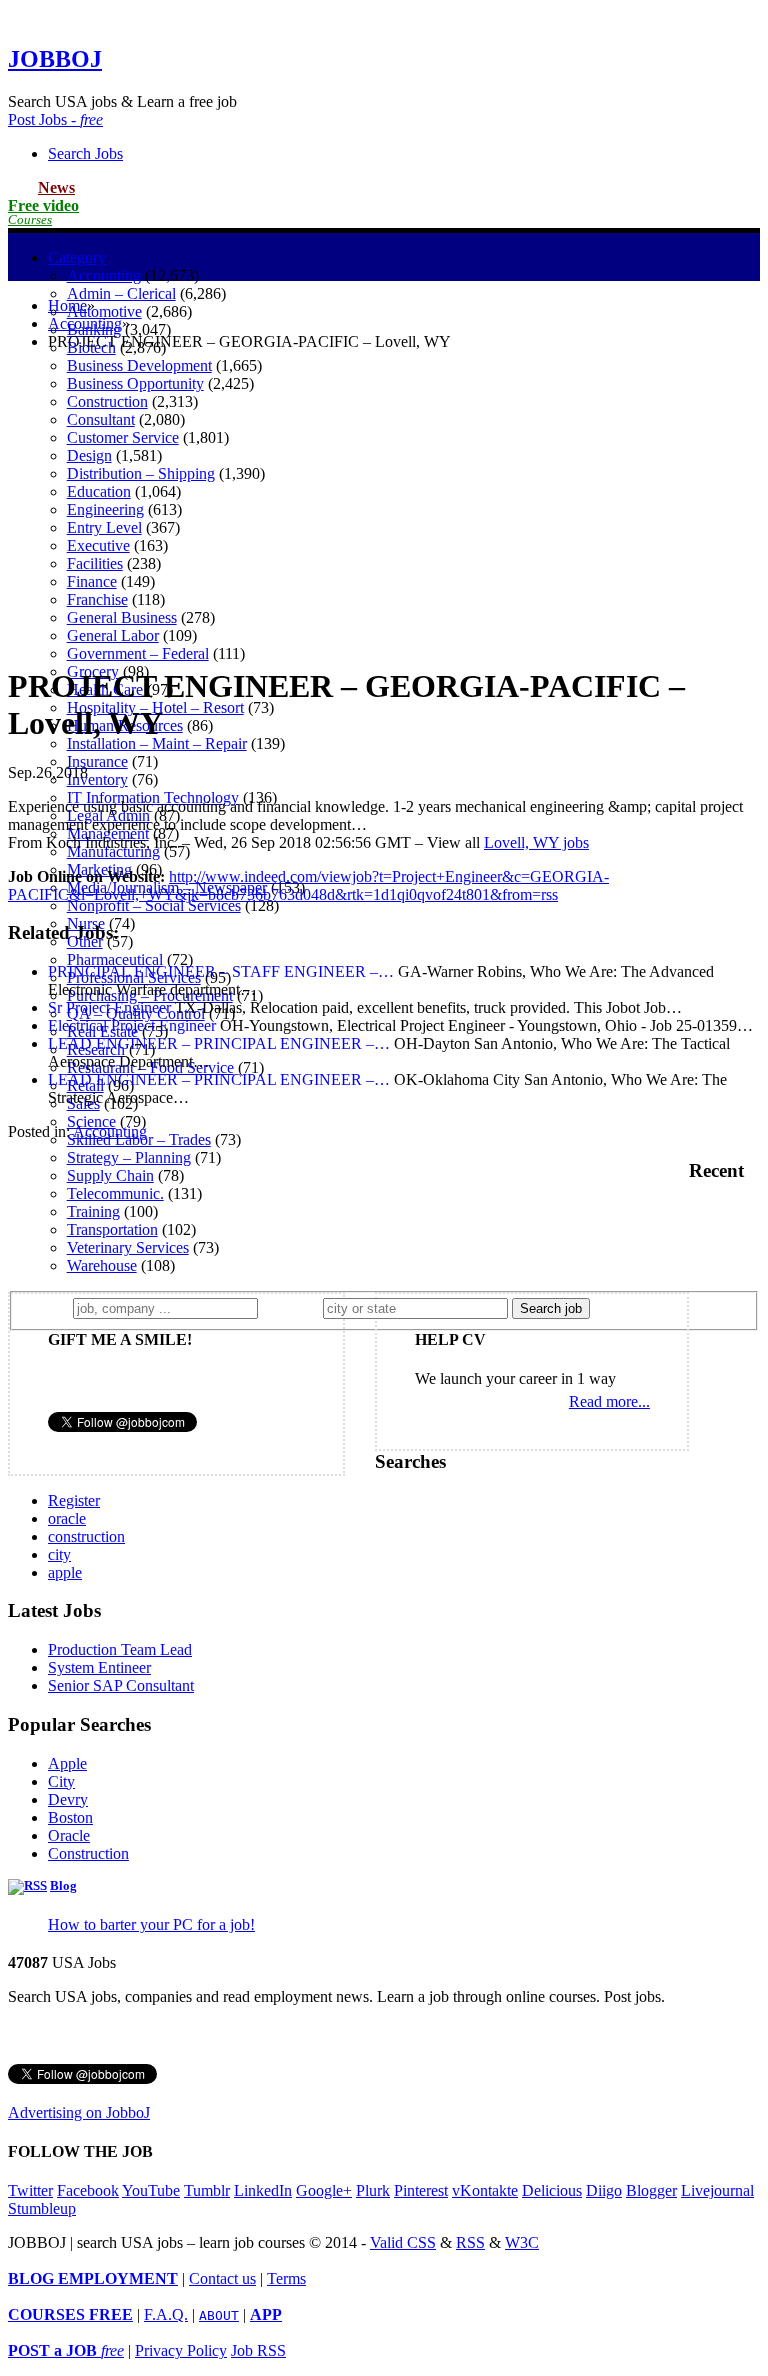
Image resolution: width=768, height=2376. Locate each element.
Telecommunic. (115, 1193)
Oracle (69, 1835)
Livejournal (717, 2190)
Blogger (651, 2190)
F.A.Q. (166, 2314)
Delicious (552, 2190)
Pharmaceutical (115, 959)
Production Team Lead (120, 1649)
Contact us (222, 2278)
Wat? (48, 1307)
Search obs (85, 153)
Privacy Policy (181, 2350)
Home (67, 305)
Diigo (604, 2190)
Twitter (30, 2190)
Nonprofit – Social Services (154, 905)
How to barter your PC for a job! (151, 1924)
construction (86, 1536)
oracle (67, 1518)
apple (65, 1572)
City (61, 1781)
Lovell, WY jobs (536, 842)
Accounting (104, 275)
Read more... (609, 1401)
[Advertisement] (384, 507)
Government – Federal (138, 653)
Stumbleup (42, 2208)
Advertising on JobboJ (79, 2112)
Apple (67, 1763)
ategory (77, 257)
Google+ (324, 2190)
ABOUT (219, 2315)
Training (93, 1211)
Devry (68, 1799)
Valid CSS (403, 2242)
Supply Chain (110, 1175)
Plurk (373, 2190)
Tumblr (207, 2190)
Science (91, 1121)
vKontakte (485, 2190)
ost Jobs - (55, 119)
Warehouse (102, 1265)
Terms (286, 2278)
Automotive (104, 311)
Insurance (97, 761)
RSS (470, 2242)
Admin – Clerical (121, 293)
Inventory (97, 779)
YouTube (151, 2190)
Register (74, 1500)
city (59, 1554)
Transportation (112, 1229)
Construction (88, 1853)
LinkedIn (263, 2190)
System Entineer (99, 1667)
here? (294, 1307)
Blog (63, 1886)
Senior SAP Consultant (121, 1685)
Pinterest (421, 2190)
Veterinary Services (128, 1247)
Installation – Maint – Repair (157, 743)
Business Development (139, 365)
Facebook (88, 2190)
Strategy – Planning (129, 1157)
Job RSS (258, 2350)
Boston (70, 1817)
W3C (522, 2242)
